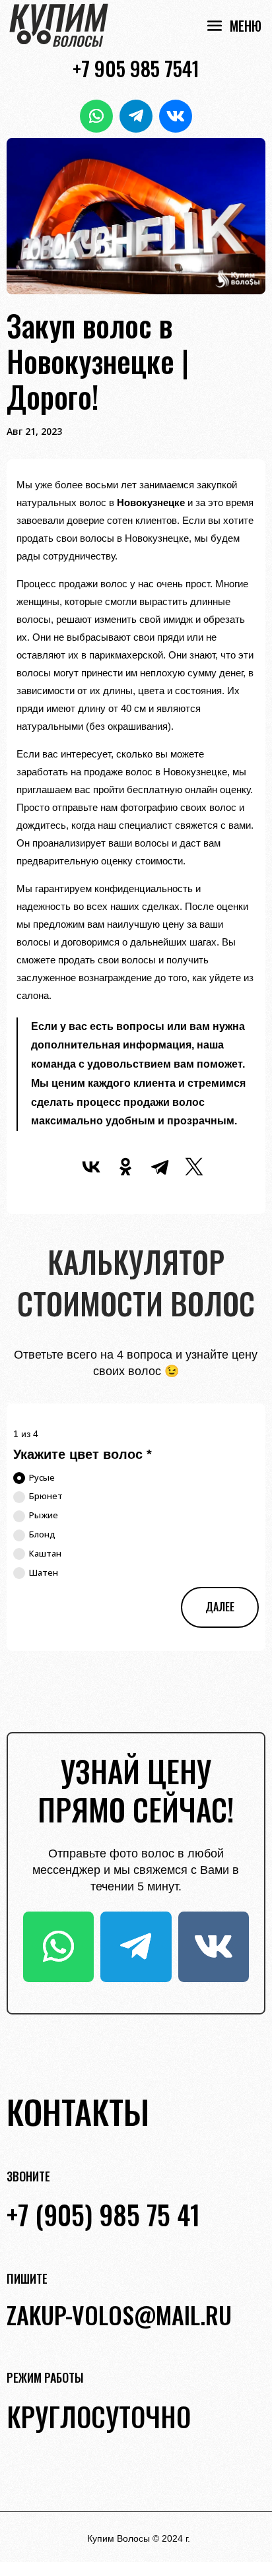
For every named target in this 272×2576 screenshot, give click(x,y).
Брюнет (46, 1496)
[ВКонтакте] (91, 1167)
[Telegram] (160, 1167)
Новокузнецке (151, 502)
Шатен (44, 1572)
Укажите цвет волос (83, 1454)
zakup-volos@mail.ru (119, 2314)
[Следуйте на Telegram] (136, 116)
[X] (194, 1167)
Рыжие (44, 1515)
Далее (220, 1607)
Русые (42, 1477)
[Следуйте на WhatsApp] (96, 116)
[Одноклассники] (125, 1167)
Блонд (42, 1534)
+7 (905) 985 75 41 (103, 2214)
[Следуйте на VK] (176, 116)
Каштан (45, 1553)
